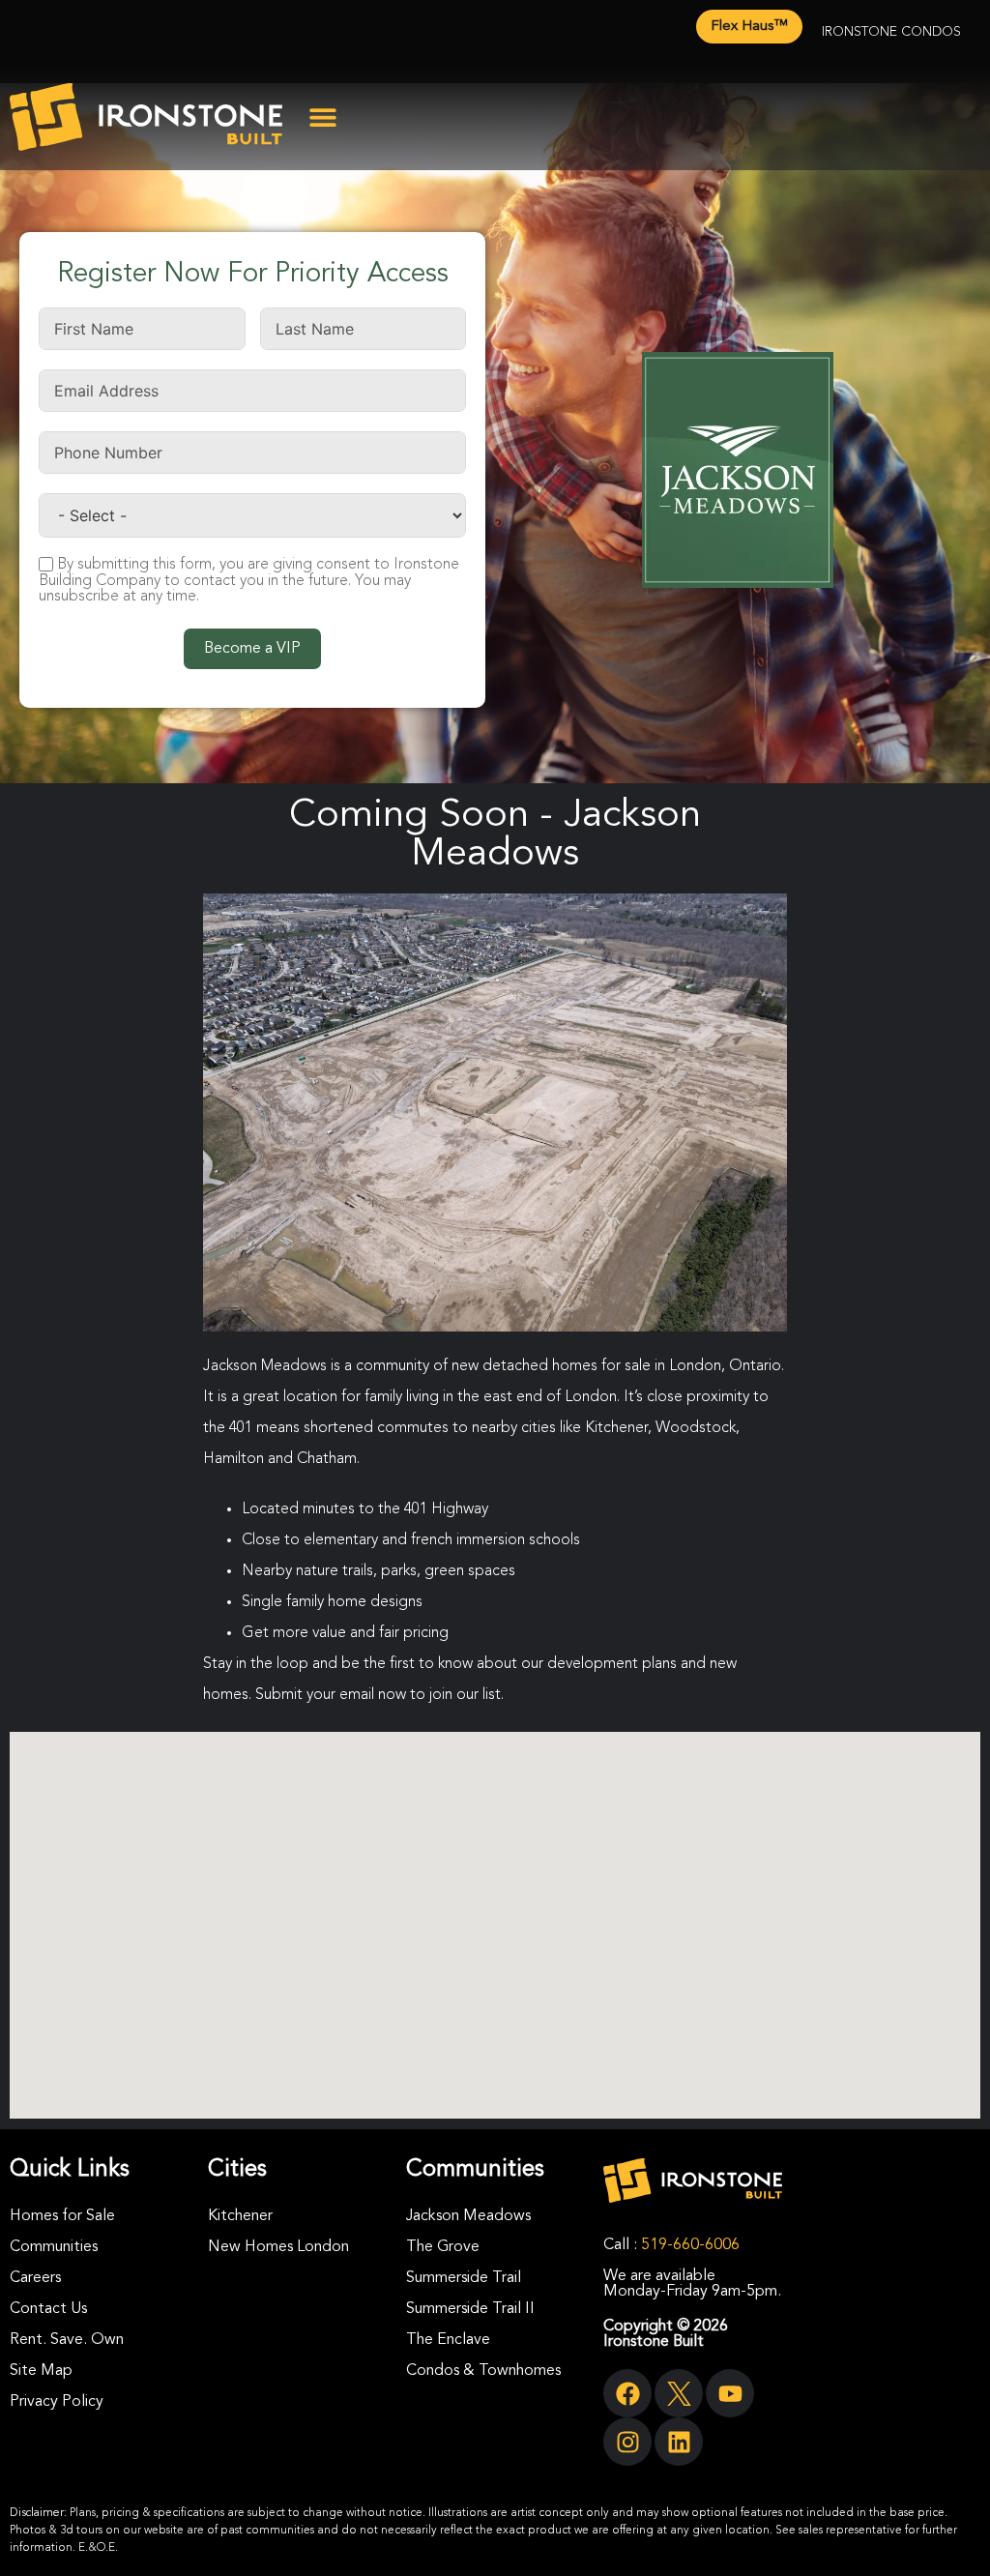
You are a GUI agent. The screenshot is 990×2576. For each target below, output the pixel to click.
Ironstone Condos (891, 32)
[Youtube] (730, 2393)
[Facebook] (627, 2393)
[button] (323, 117)
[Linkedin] (679, 2442)
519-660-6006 (690, 2245)
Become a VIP (252, 649)
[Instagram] (627, 2442)
